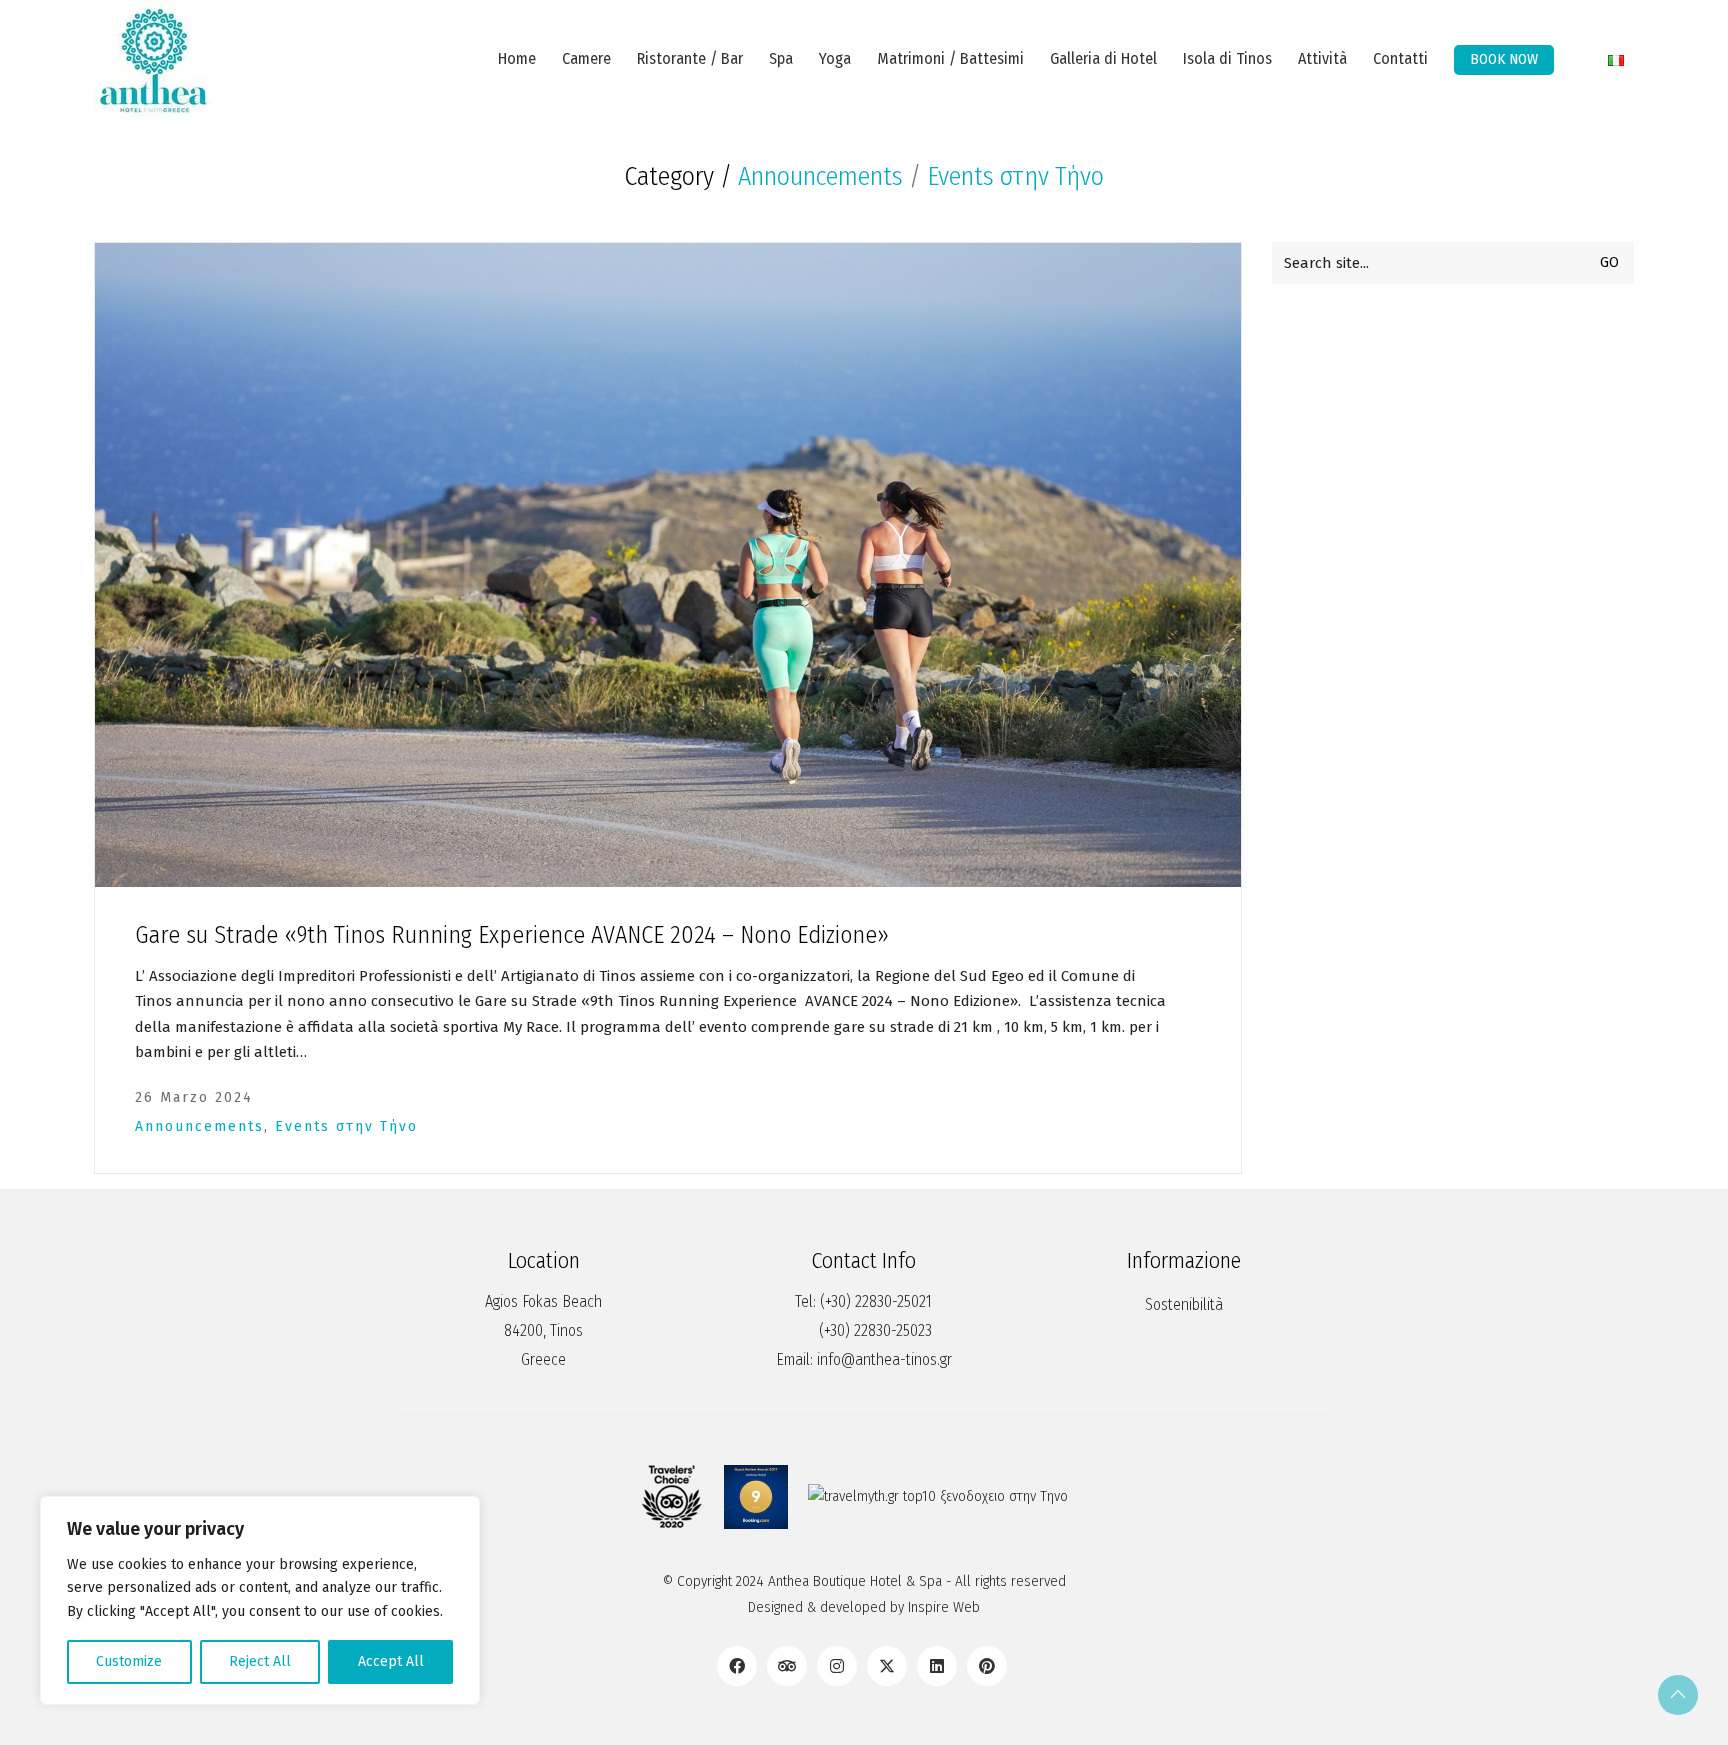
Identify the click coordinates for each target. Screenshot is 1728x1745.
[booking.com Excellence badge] (756, 1497)
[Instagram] (837, 1666)
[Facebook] (737, 1666)
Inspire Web (944, 1607)
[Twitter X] (887, 1666)
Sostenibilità (1184, 1304)
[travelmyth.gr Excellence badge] (938, 1497)
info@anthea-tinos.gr (884, 1359)
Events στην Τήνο (1015, 177)
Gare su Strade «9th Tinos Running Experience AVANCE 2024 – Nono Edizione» (512, 935)
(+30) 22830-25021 (876, 1301)
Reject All (260, 1661)
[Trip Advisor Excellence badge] (672, 1497)
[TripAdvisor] (787, 1666)
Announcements (820, 177)
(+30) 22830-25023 (875, 1330)
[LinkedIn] (937, 1666)
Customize (129, 1661)
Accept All (391, 1661)
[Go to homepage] (154, 60)
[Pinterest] (987, 1666)
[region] (260, 1600)
